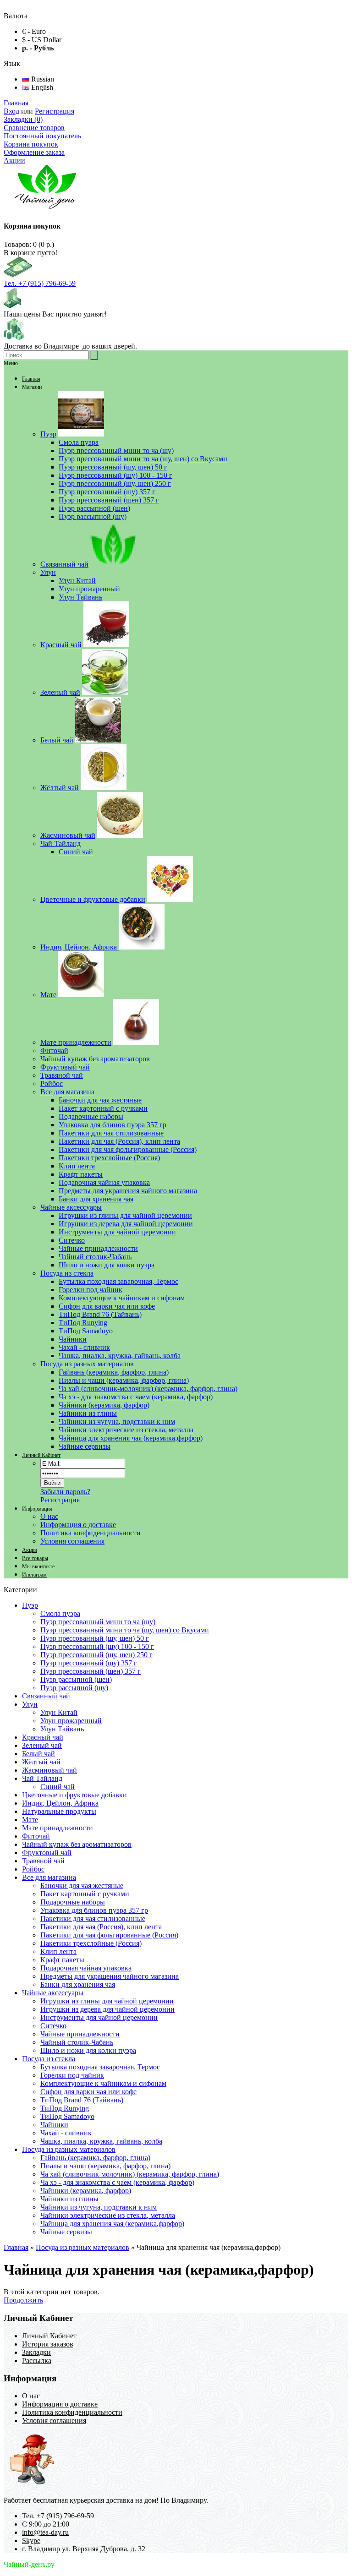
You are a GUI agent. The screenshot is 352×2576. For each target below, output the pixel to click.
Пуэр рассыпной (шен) (76, 1679)
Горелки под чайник (72, 2075)
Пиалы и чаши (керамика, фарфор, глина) (105, 2166)
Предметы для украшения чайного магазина (110, 1976)
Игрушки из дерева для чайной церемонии (107, 2009)
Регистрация (55, 111)
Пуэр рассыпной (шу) (74, 1688)
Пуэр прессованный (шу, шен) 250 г (96, 1655)
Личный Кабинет (41, 1455)
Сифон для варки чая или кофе (88, 2092)
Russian (42, 79)
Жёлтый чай (41, 1762)
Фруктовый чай (47, 1853)
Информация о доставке (78, 1525)
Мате (30, 1820)
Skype (31, 2541)
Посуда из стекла (49, 2059)
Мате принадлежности (58, 1828)
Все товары (35, 1558)
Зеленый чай (42, 1745)
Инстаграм (34, 1575)
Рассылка (37, 2360)
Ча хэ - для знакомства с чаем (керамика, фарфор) (117, 2182)
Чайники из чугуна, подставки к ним (99, 2207)
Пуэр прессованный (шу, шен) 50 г (95, 1638)
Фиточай (36, 1836)
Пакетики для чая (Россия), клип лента (101, 1927)
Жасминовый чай (49, 1770)
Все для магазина (49, 1877)
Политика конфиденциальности (91, 1533)
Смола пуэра (60, 1613)
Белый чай (38, 1754)
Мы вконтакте (38, 1566)
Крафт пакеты (62, 1960)
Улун (30, 1704)
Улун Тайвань (62, 1729)
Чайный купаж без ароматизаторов (77, 1844)
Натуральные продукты (59, 1811)
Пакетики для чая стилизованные (93, 1918)
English (41, 87)
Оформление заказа (34, 152)
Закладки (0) (23, 119)
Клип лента (58, 1951)
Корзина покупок (31, 144)
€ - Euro (34, 31)
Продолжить (23, 2300)
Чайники (54, 2125)
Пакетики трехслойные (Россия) (91, 1943)
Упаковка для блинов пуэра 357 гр (94, 1910)
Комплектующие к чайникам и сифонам (103, 2083)
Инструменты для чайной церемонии (99, 2017)
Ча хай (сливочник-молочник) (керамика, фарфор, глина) (130, 2174)
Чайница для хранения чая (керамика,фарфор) (112, 2224)
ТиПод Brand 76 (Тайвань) (82, 2100)
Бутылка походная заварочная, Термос (100, 2067)
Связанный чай (46, 1696)
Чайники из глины (69, 2199)
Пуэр (30, 1605)
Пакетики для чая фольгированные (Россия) (109, 1935)
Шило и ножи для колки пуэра (88, 2050)
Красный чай (43, 1737)
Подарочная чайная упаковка (86, 1968)
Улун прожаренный (71, 1721)
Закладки (36, 2352)
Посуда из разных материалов (69, 2149)
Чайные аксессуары (53, 1993)
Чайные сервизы (66, 2232)
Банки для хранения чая (78, 1984)
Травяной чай (43, 1861)
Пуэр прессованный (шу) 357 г (89, 1663)
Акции (14, 161)
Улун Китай (59, 1712)
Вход (11, 111)
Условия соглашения (72, 1541)
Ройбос (33, 1869)
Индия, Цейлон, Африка (60, 1803)
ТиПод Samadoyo (67, 2116)
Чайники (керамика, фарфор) (86, 2191)
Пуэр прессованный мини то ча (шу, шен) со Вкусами (125, 1630)
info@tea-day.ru (45, 2532)
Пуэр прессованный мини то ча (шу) (98, 1622)
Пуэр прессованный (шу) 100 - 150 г (97, 1646)
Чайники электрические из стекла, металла (108, 2215)
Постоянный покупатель (42, 136)
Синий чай (58, 1787)
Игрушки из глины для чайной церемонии (107, 2001)
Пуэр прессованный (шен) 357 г (91, 1671)
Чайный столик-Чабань (77, 2042)
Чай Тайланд (42, 1778)
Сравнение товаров (34, 128)
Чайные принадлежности (80, 2034)
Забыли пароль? (65, 1492)
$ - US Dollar (42, 40)
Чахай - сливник (66, 2133)
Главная (16, 103)
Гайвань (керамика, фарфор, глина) (95, 2158)
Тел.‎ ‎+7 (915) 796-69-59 (40, 283)
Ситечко (53, 2026)
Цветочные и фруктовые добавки (74, 1795)
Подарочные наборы (73, 1902)
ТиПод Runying (65, 2108)
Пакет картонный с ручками (85, 1894)
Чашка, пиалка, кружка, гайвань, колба (101, 2141)
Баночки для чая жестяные (82, 1886)
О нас (49, 1516)
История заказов (48, 2344)
